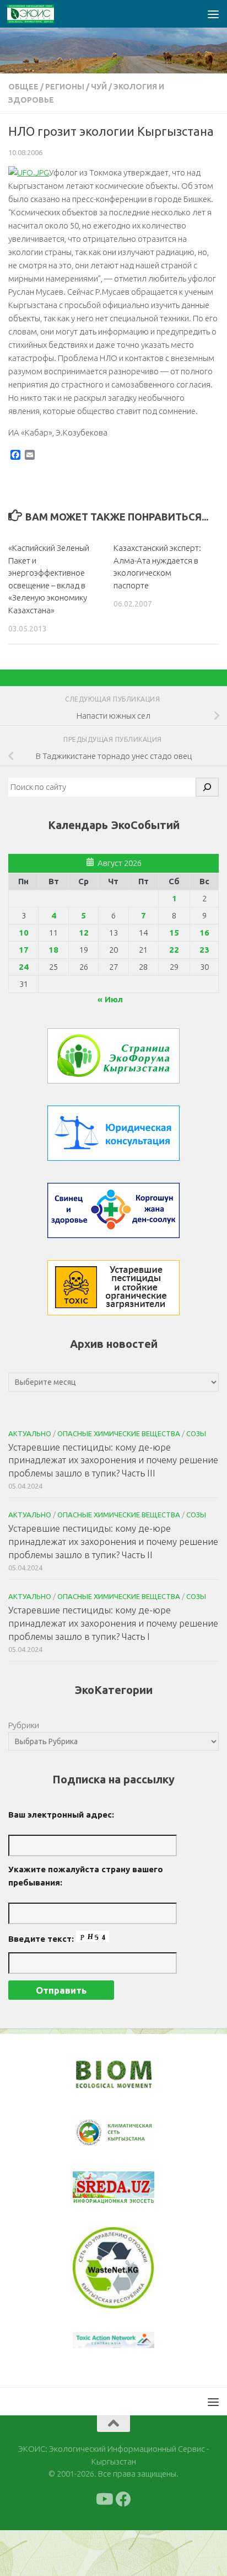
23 (204, 950)
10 (24, 933)
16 (204, 933)
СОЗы (196, 1433)
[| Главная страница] (39, 14)
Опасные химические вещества (119, 1433)
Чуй (99, 87)
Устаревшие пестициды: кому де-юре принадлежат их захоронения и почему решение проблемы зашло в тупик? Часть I (113, 1623)
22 (174, 950)
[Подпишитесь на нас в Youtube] (104, 2499)
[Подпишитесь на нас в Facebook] (123, 2499)
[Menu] (213, 14)
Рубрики (24, 1725)
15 (174, 933)
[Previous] (95, 2133)
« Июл (110, 999)
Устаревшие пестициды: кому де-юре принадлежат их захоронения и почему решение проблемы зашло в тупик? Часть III (113, 1460)
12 (84, 933)
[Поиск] (207, 787)
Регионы (65, 87)
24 (24, 967)
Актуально (30, 1433)
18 (53, 950)
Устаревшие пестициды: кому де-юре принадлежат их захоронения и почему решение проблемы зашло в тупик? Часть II (113, 1541)
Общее (23, 87)
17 (24, 950)
